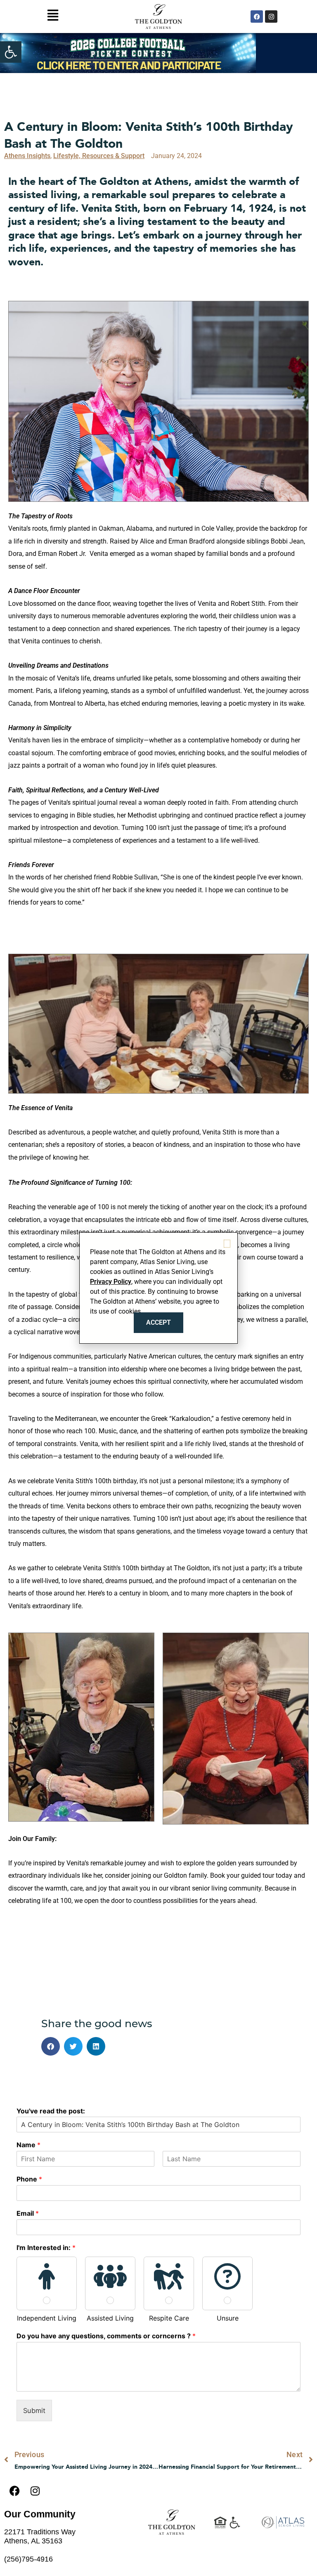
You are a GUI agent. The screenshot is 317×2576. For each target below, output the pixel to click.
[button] (11, 52)
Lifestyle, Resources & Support (99, 156)
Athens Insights (27, 156)
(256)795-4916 (28, 2559)
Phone (29, 2179)
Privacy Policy (111, 1282)
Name (28, 2145)
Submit (34, 2411)
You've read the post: (51, 2111)
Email (28, 2213)
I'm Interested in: (46, 2248)
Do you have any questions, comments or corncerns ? (106, 2336)
